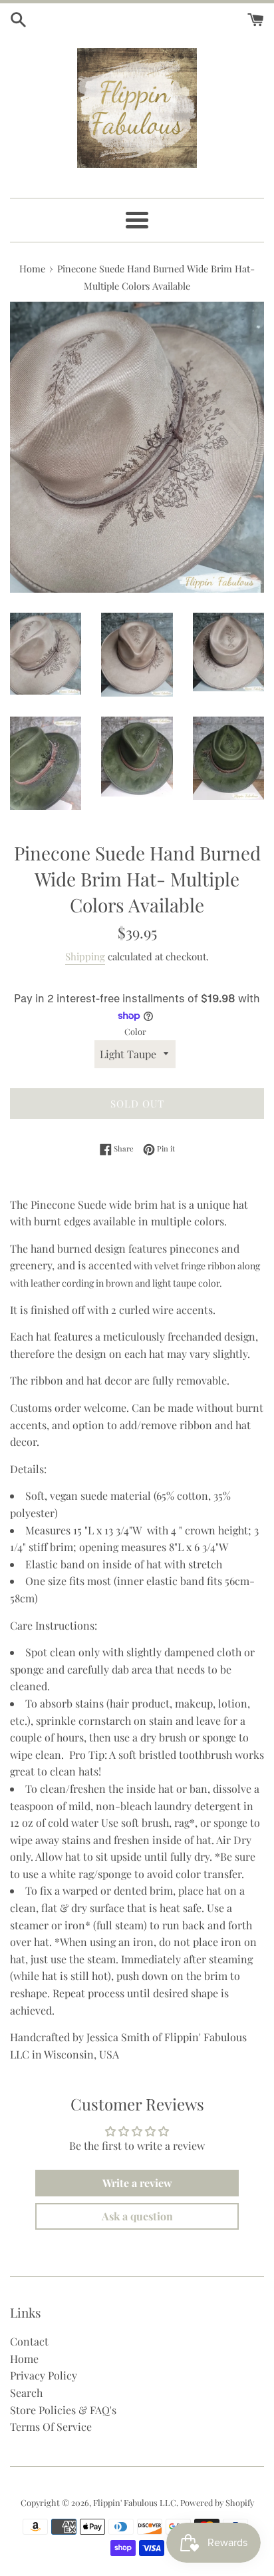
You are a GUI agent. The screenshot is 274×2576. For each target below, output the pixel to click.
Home (24, 2359)
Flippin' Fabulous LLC (135, 2502)
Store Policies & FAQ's (63, 2410)
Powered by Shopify (217, 2502)
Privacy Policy (44, 2375)
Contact (29, 2341)
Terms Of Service (51, 2426)
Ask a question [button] (137, 2216)
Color (135, 1031)
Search (26, 2393)
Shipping (85, 956)
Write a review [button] (137, 2183)
